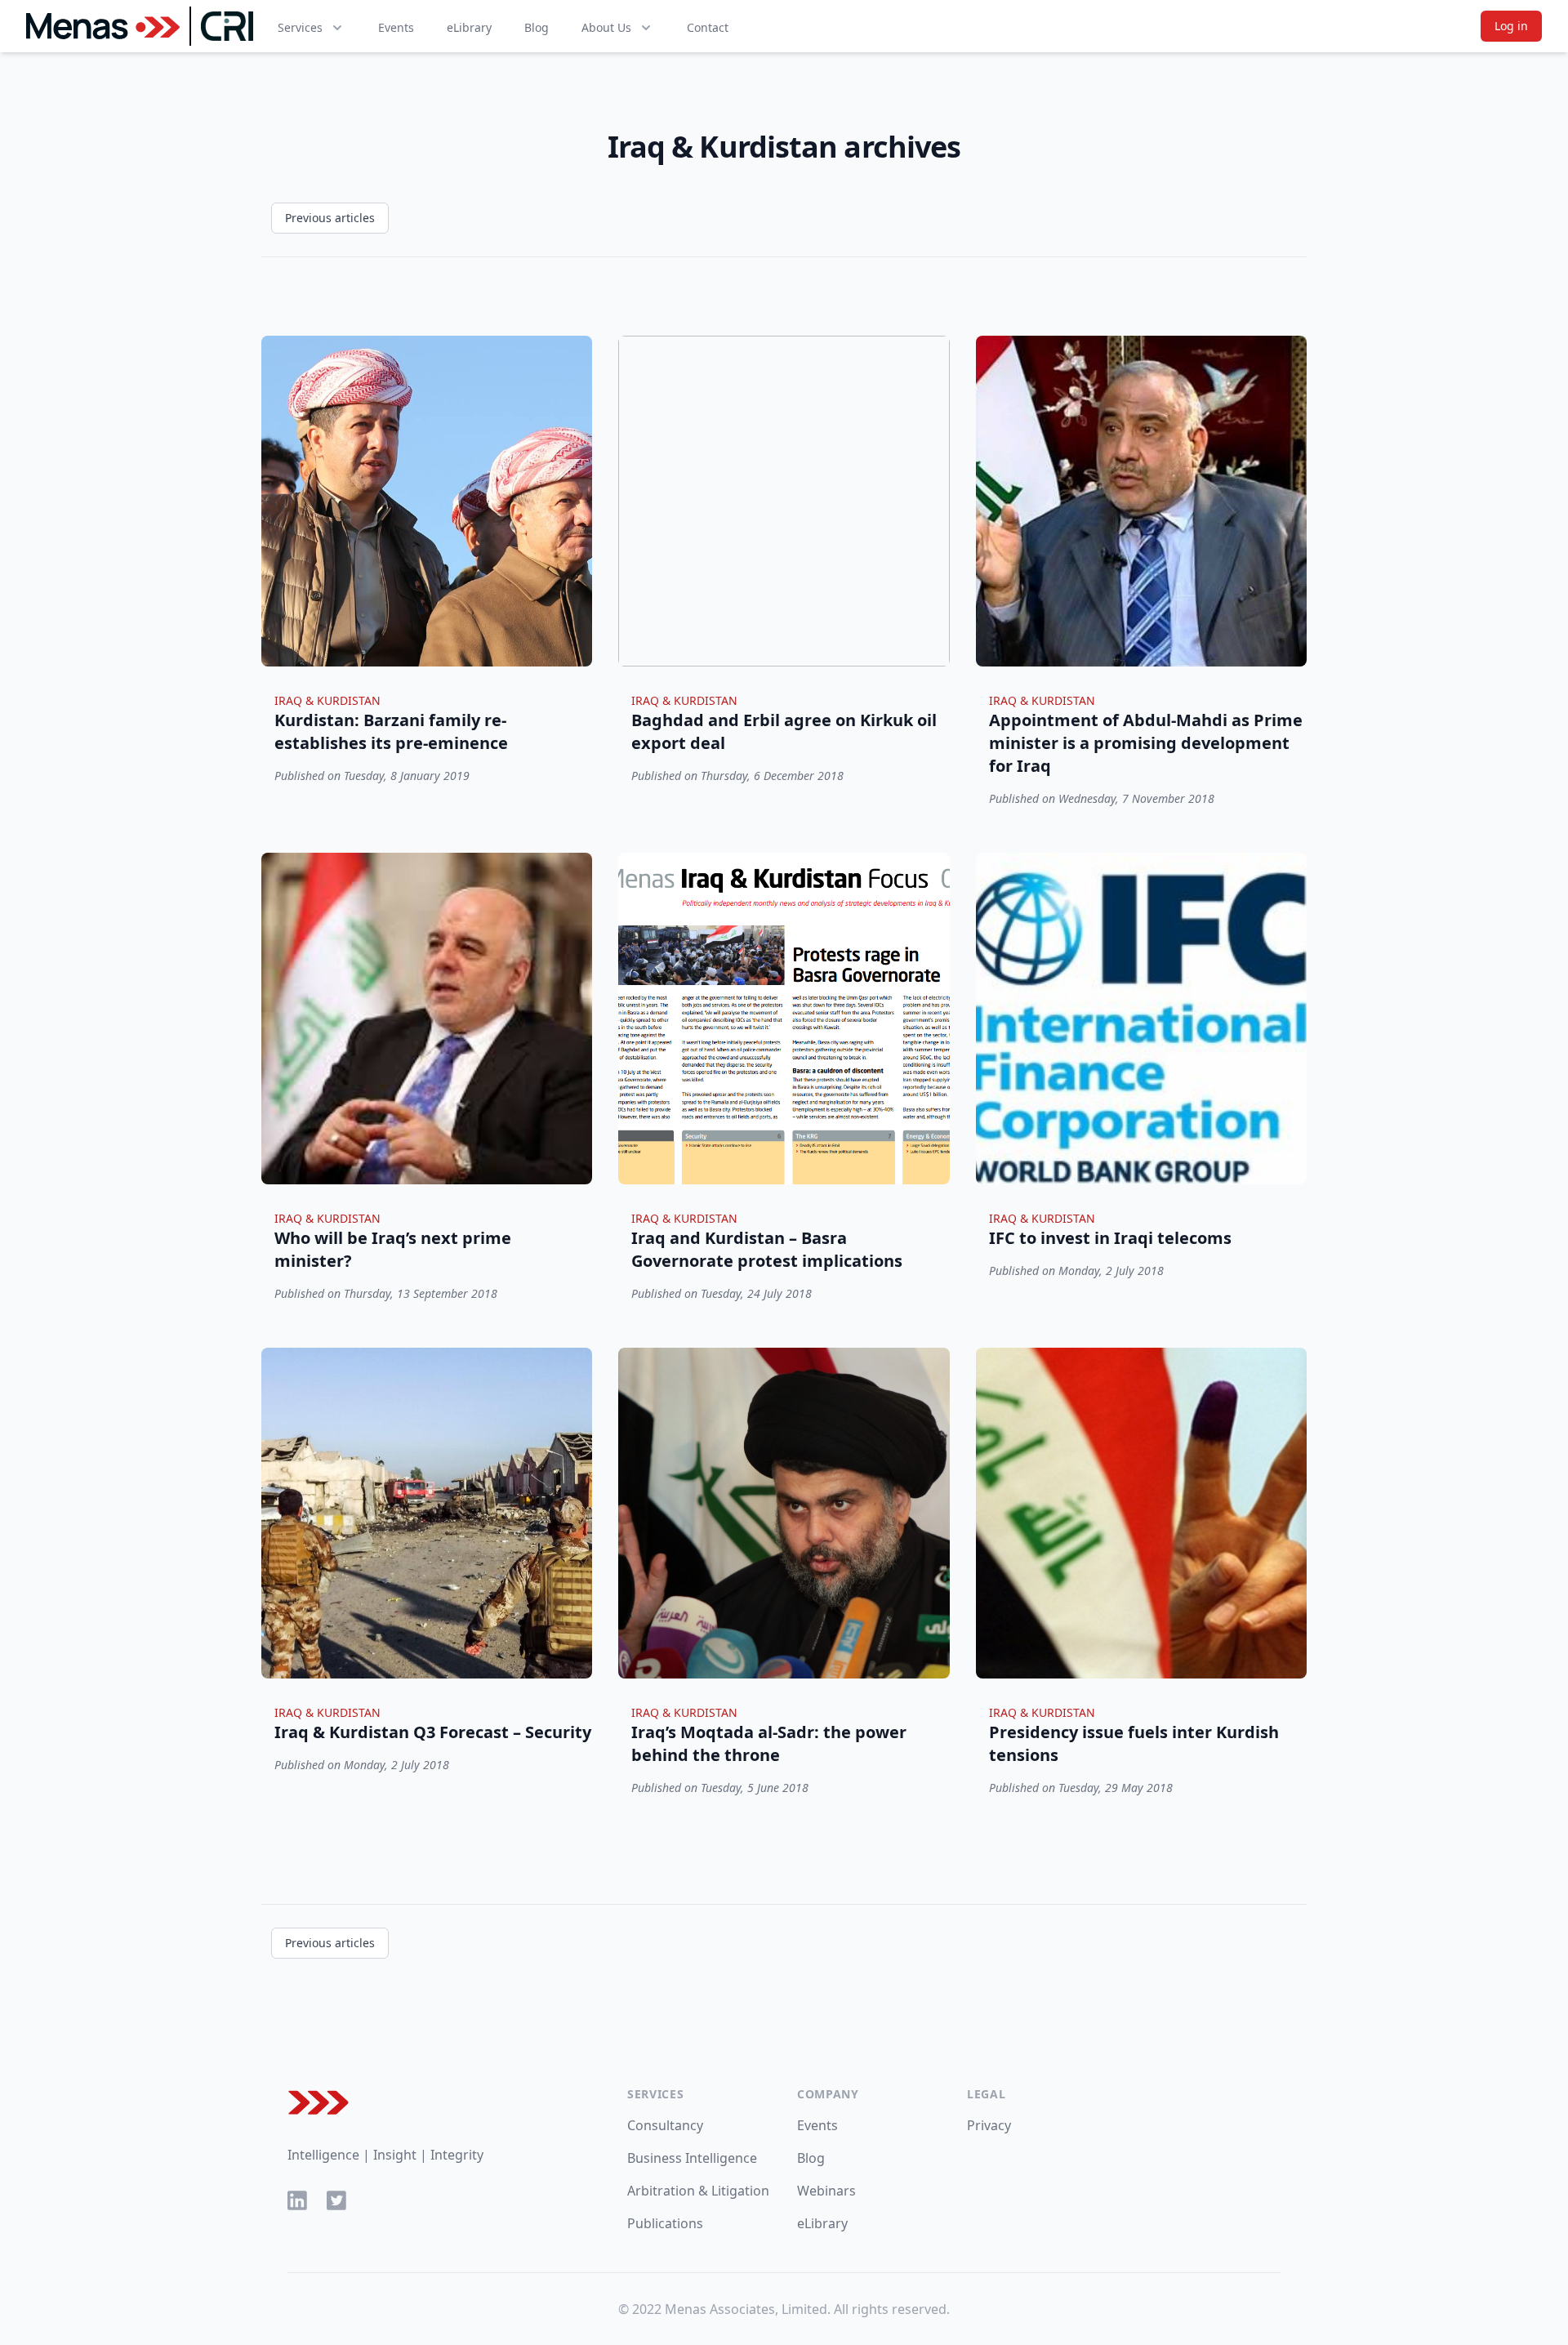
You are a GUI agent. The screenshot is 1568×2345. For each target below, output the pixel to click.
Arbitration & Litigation (698, 2191)
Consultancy (665, 2125)
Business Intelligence (692, 2158)
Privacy (989, 2125)
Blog (537, 27)
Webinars (826, 2191)
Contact (708, 27)
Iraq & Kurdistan (327, 700)
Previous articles (330, 218)
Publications (665, 2223)
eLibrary (469, 27)
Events (396, 27)
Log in (1511, 26)
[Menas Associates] (103, 26)
